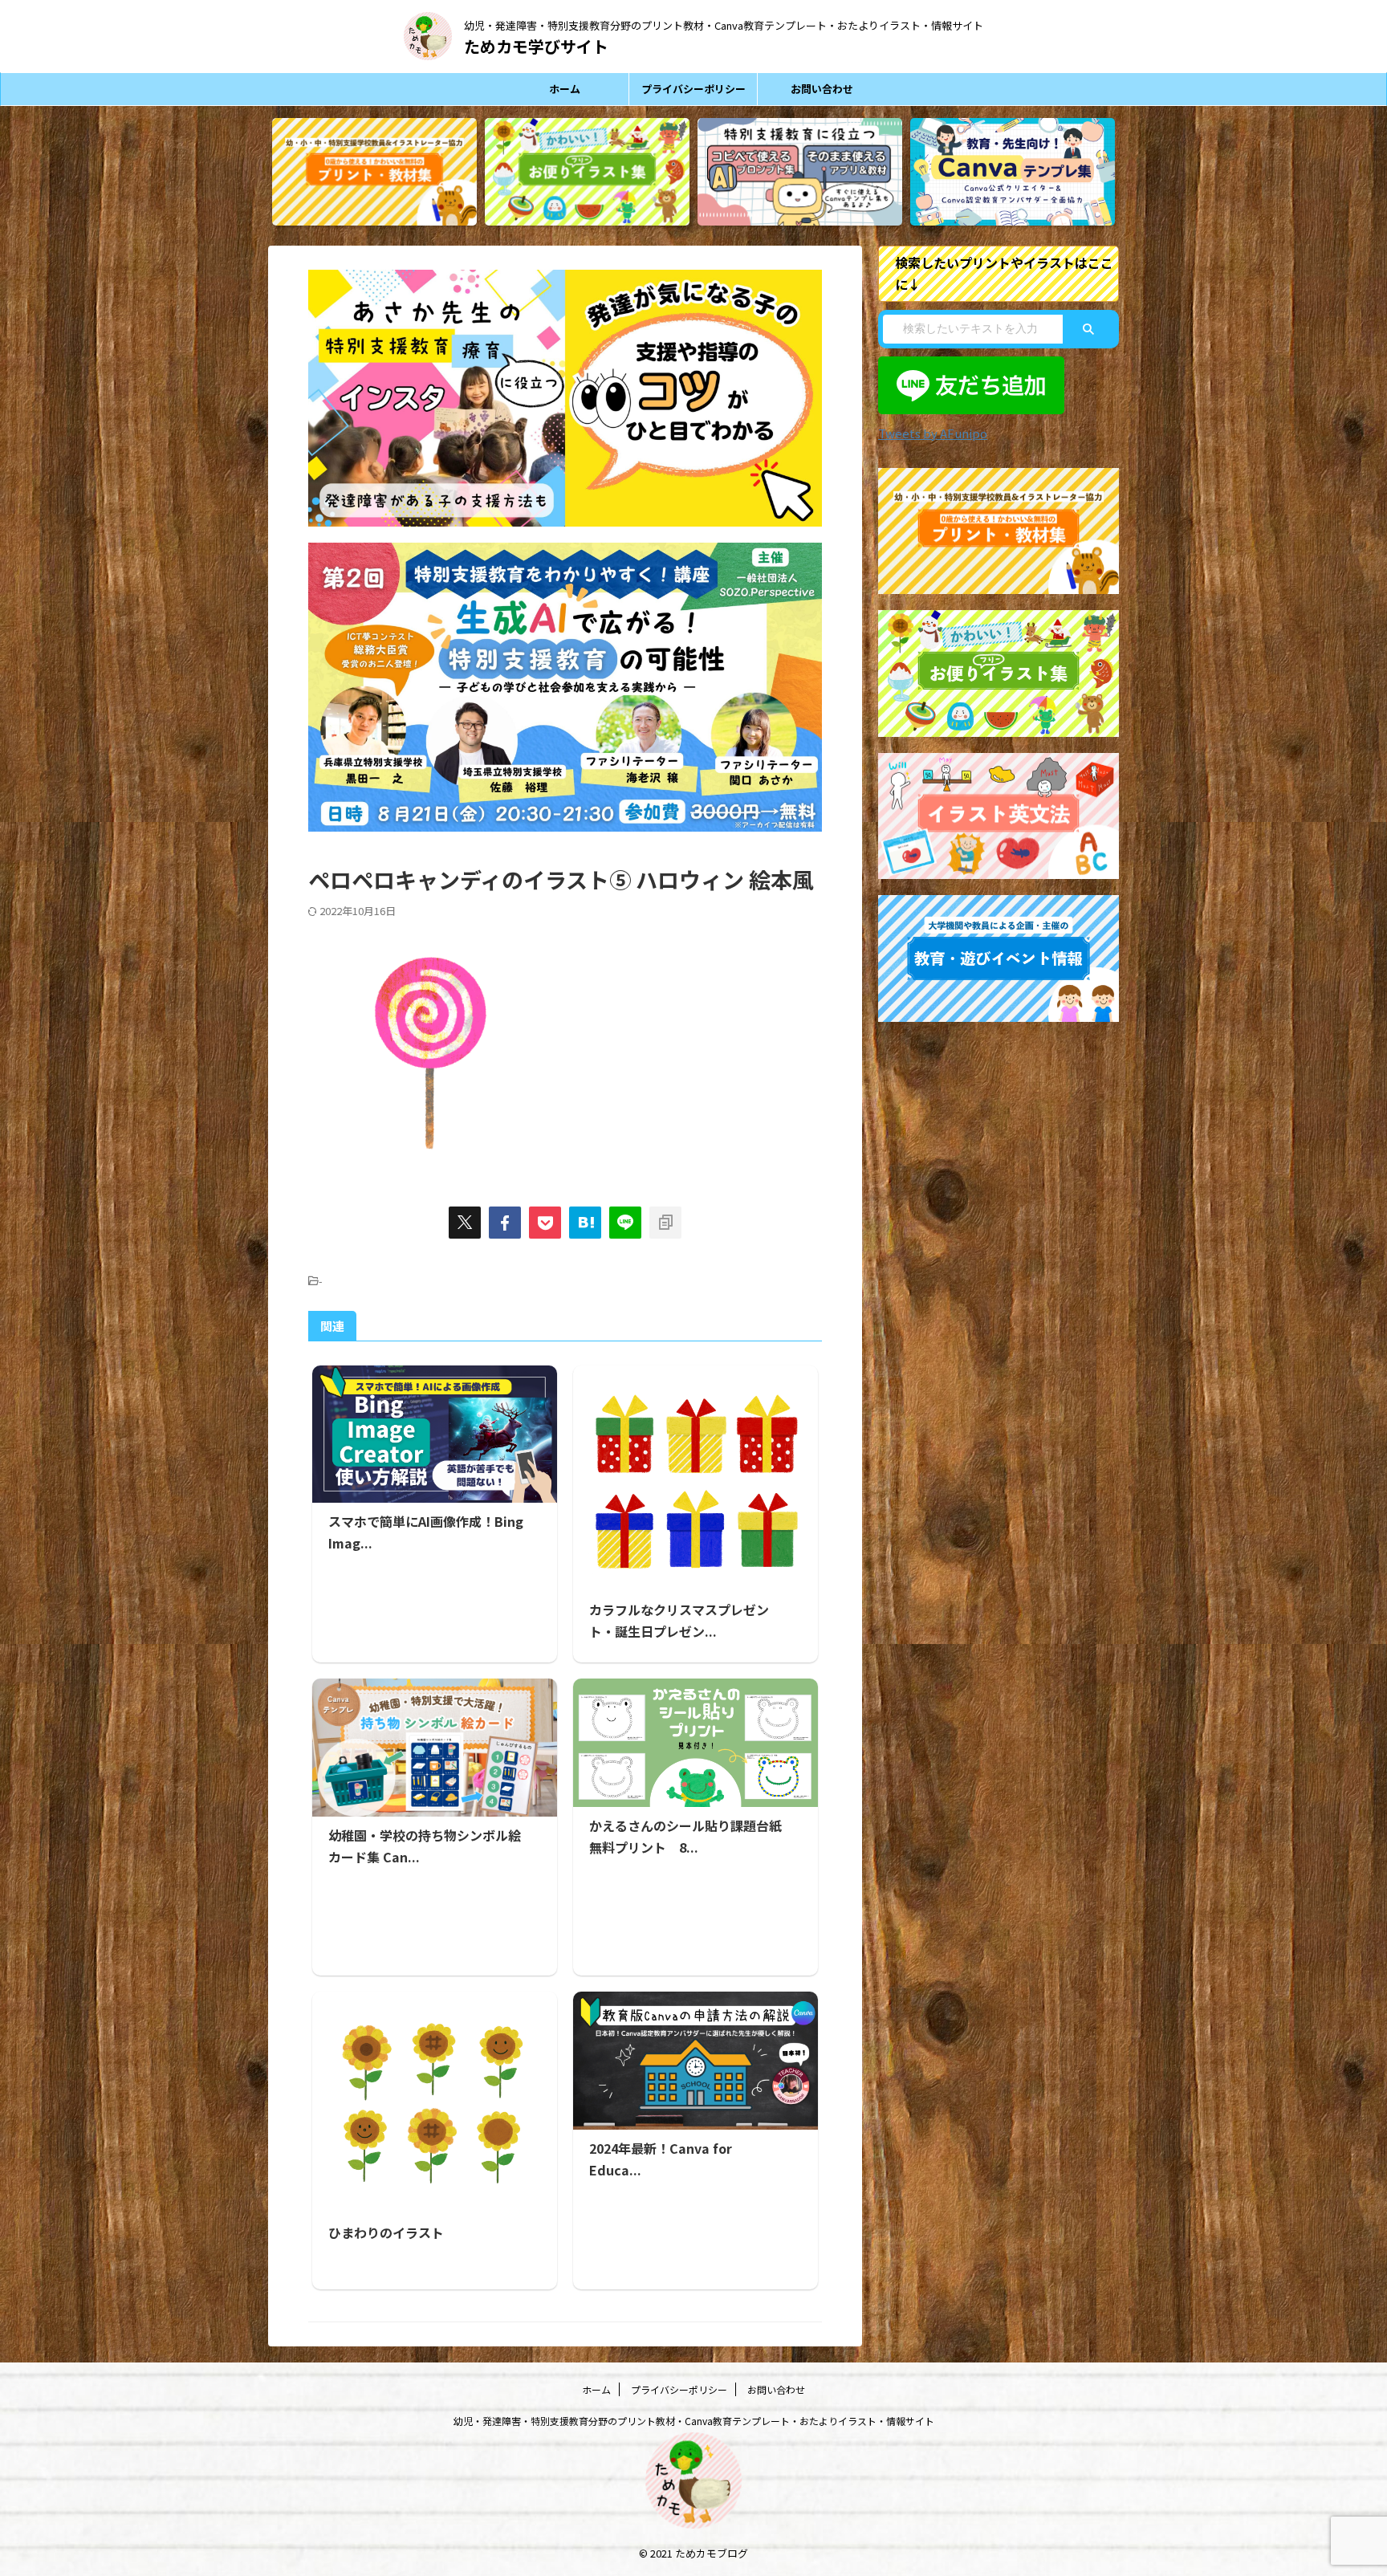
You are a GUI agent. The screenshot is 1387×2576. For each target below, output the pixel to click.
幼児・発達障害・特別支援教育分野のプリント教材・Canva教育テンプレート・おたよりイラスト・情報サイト (694, 2421)
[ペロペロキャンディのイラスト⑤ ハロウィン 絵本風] (585, 1223)
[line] (625, 1223)
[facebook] (505, 1223)
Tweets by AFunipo (933, 433)
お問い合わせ (822, 89)
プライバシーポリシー (693, 89)
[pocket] (545, 1223)
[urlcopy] (665, 1223)
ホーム (565, 89)
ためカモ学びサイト (536, 46)
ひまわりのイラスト (386, 2232)
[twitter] (465, 1223)
